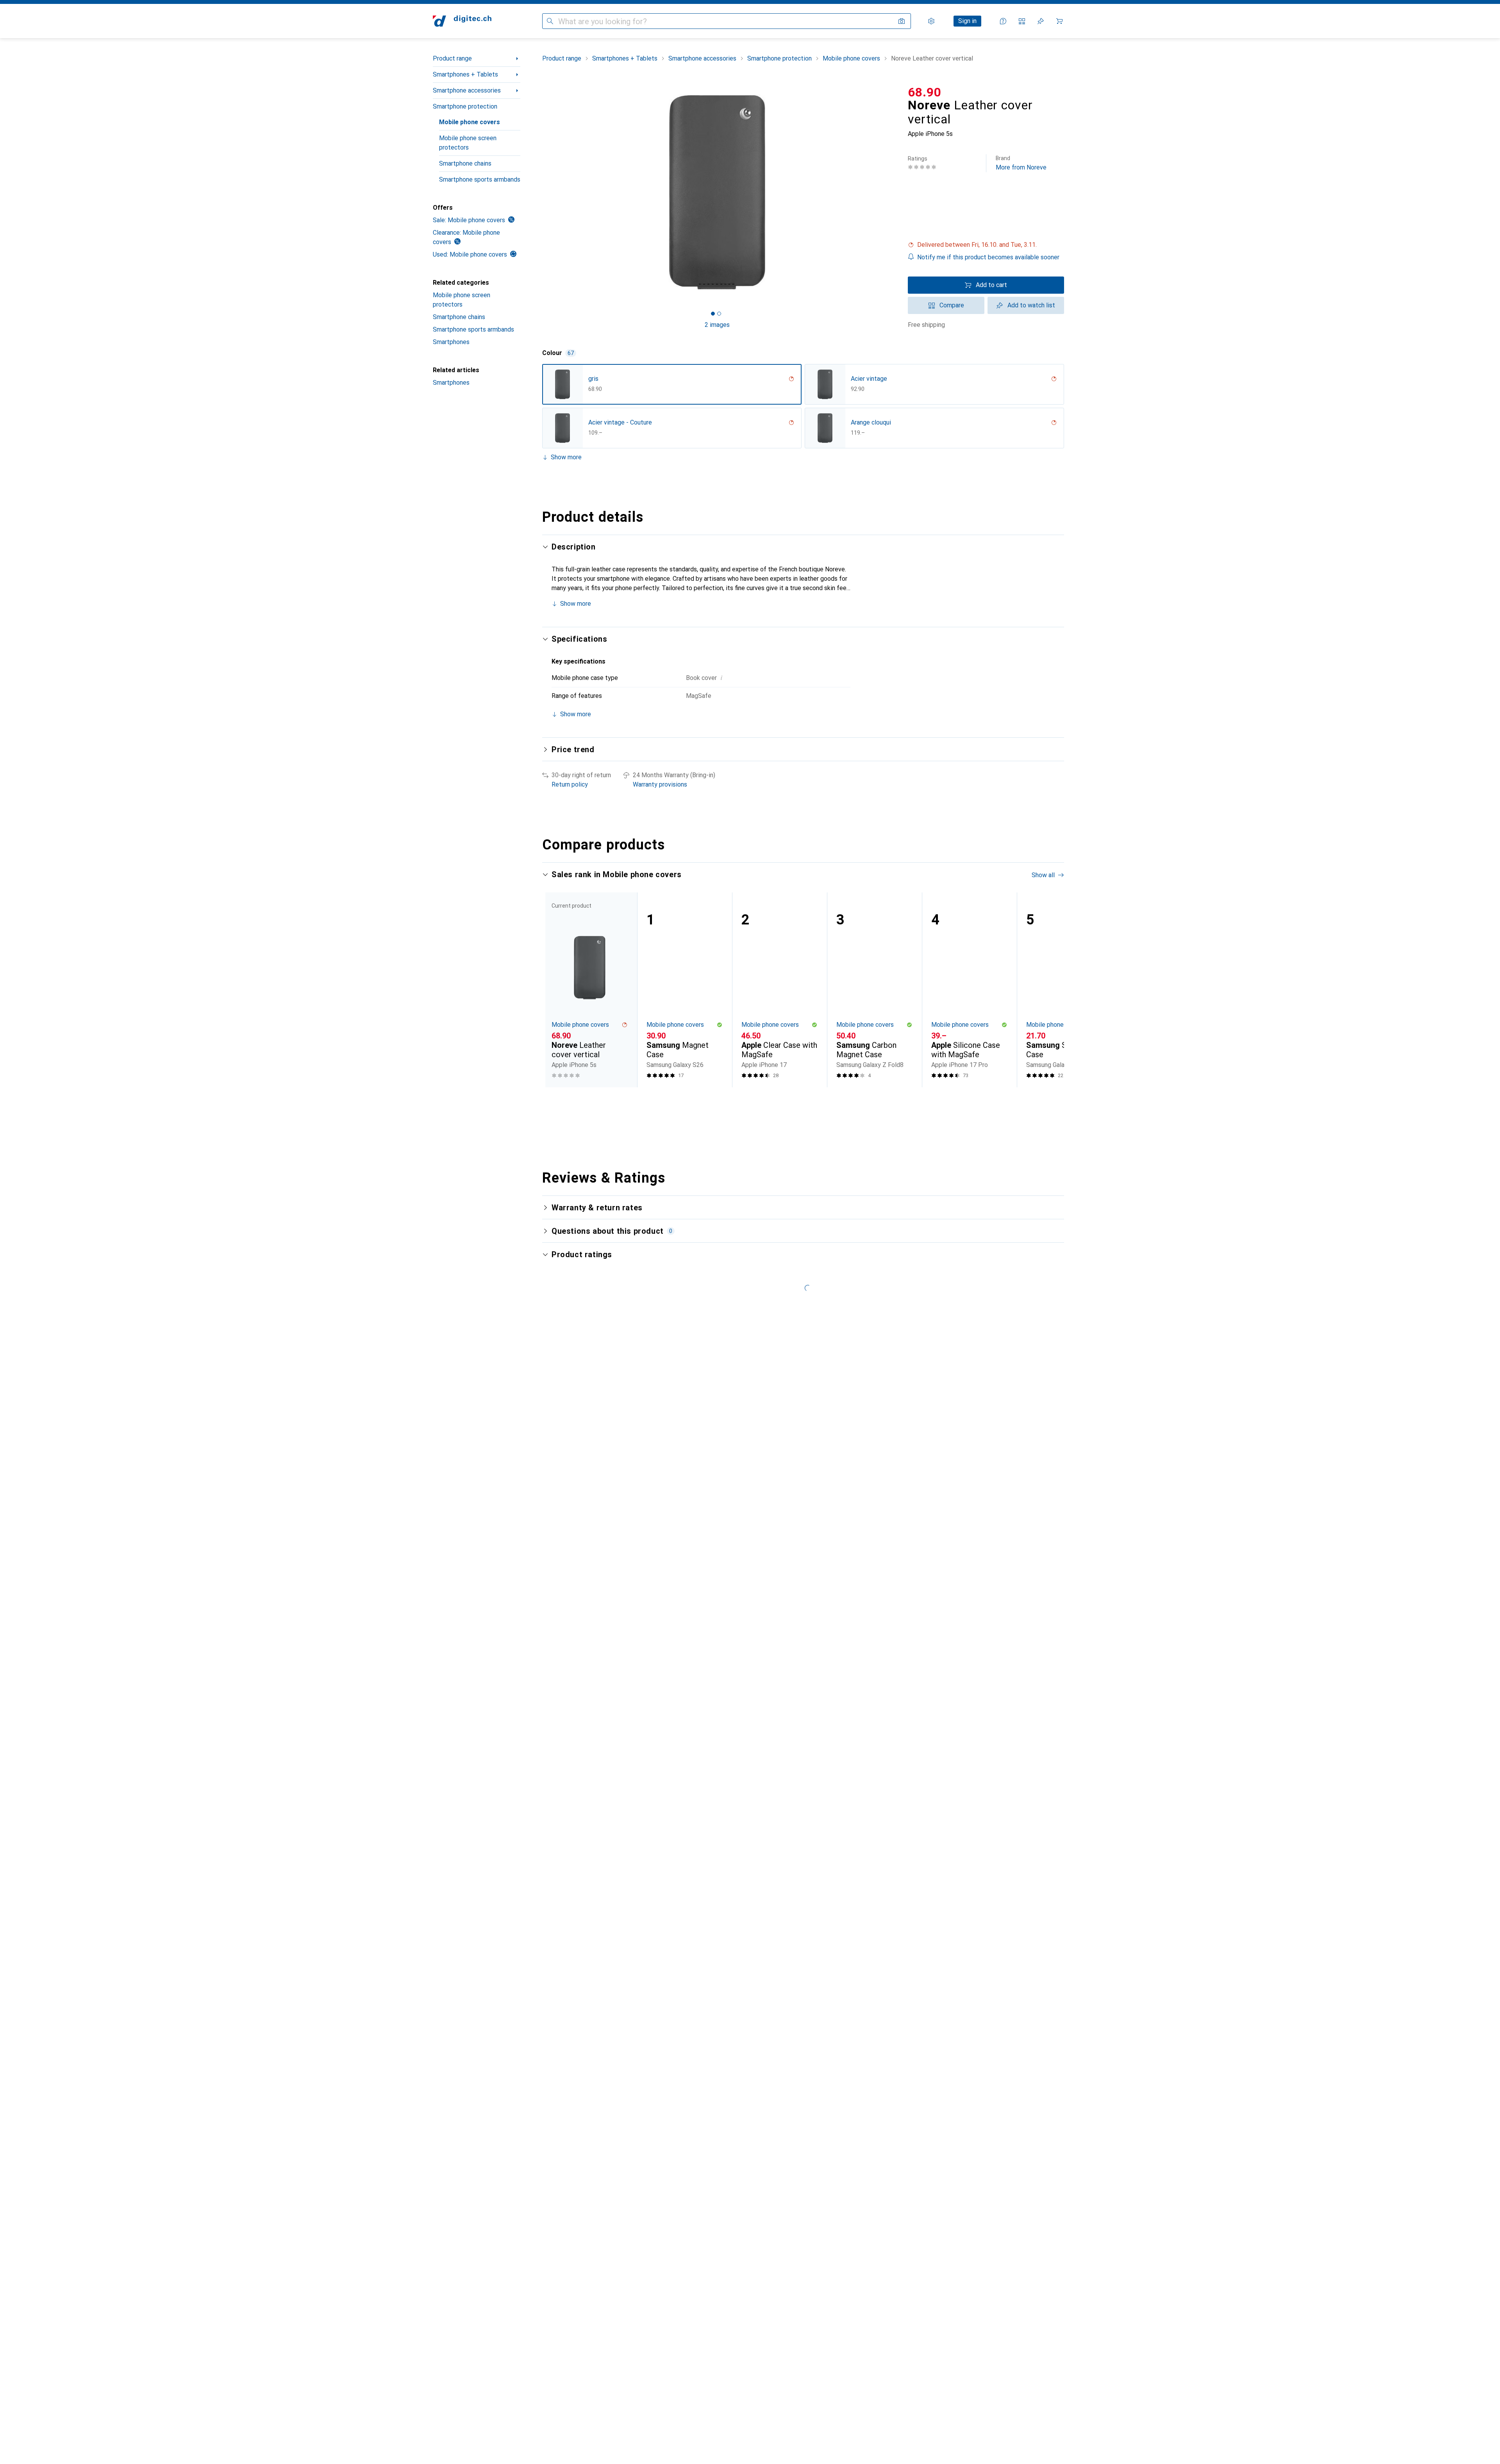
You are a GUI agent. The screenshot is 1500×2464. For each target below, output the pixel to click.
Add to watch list (1031, 305)
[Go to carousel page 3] (808, 1102)
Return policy (570, 784)
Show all (1043, 875)
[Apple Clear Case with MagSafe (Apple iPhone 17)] (779, 990)
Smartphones (451, 342)
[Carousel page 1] (713, 314)
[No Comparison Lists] (1022, 21)
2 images (717, 325)
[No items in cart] (1059, 21)
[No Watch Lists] (1041, 21)
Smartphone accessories (467, 90)
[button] (986, 245)
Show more (566, 457)
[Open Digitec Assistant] (1003, 21)
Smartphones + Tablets (465, 74)
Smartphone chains (465, 163)
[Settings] (931, 21)
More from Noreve (1021, 163)
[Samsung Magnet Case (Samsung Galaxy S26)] (685, 990)
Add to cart (991, 285)
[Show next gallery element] (894, 192)
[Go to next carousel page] (1050, 990)
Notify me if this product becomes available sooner (988, 257)
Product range (452, 58)
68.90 (925, 92)
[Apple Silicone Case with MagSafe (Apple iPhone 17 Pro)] (969, 990)
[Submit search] (550, 21)
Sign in (967, 21)
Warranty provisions (660, 784)
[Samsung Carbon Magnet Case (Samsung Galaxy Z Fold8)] (874, 990)
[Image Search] (902, 21)
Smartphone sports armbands (480, 179)
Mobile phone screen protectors (468, 143)
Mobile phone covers (470, 122)
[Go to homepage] (462, 21)
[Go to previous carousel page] (556, 990)
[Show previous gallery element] (541, 192)
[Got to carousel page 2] (719, 314)
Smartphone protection (465, 106)
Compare (952, 305)
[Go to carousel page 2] (802, 1102)
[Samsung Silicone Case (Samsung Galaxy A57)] (1064, 990)
